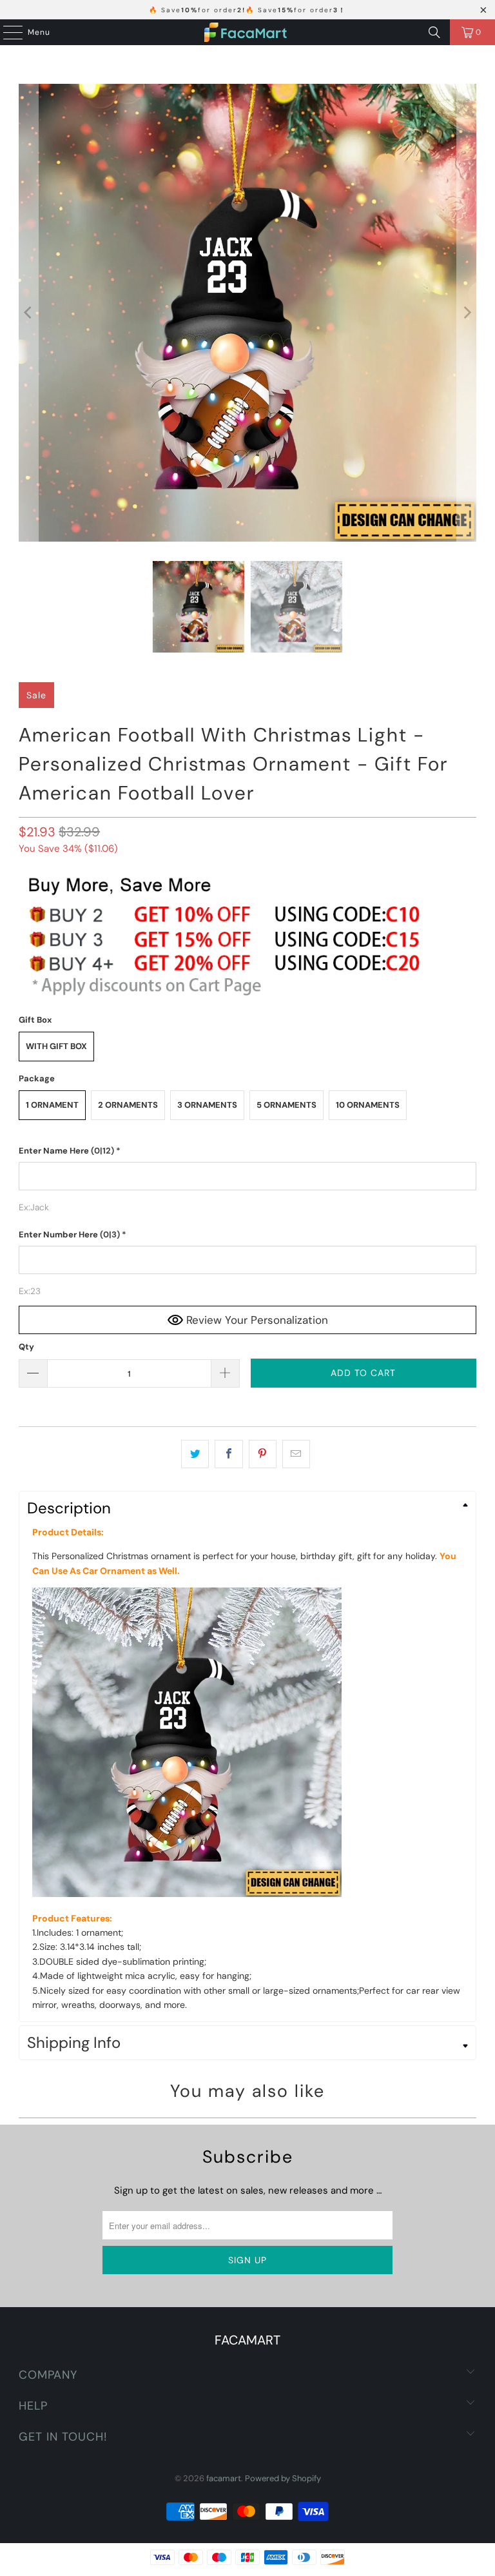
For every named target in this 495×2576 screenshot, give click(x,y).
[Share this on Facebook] (228, 1454)
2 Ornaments (128, 1105)
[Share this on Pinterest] (263, 1454)
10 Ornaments (368, 1105)
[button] (247, 1151)
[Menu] (6, 32)
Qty (26, 1347)
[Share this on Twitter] (195, 1454)
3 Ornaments (207, 1105)
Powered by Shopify (283, 2478)
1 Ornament (52, 1105)
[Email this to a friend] (296, 1454)
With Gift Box (56, 1046)
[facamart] (247, 32)
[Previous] (28, 313)
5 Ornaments (286, 1105)
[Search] (434, 32)
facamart (224, 2478)
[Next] (467, 313)
